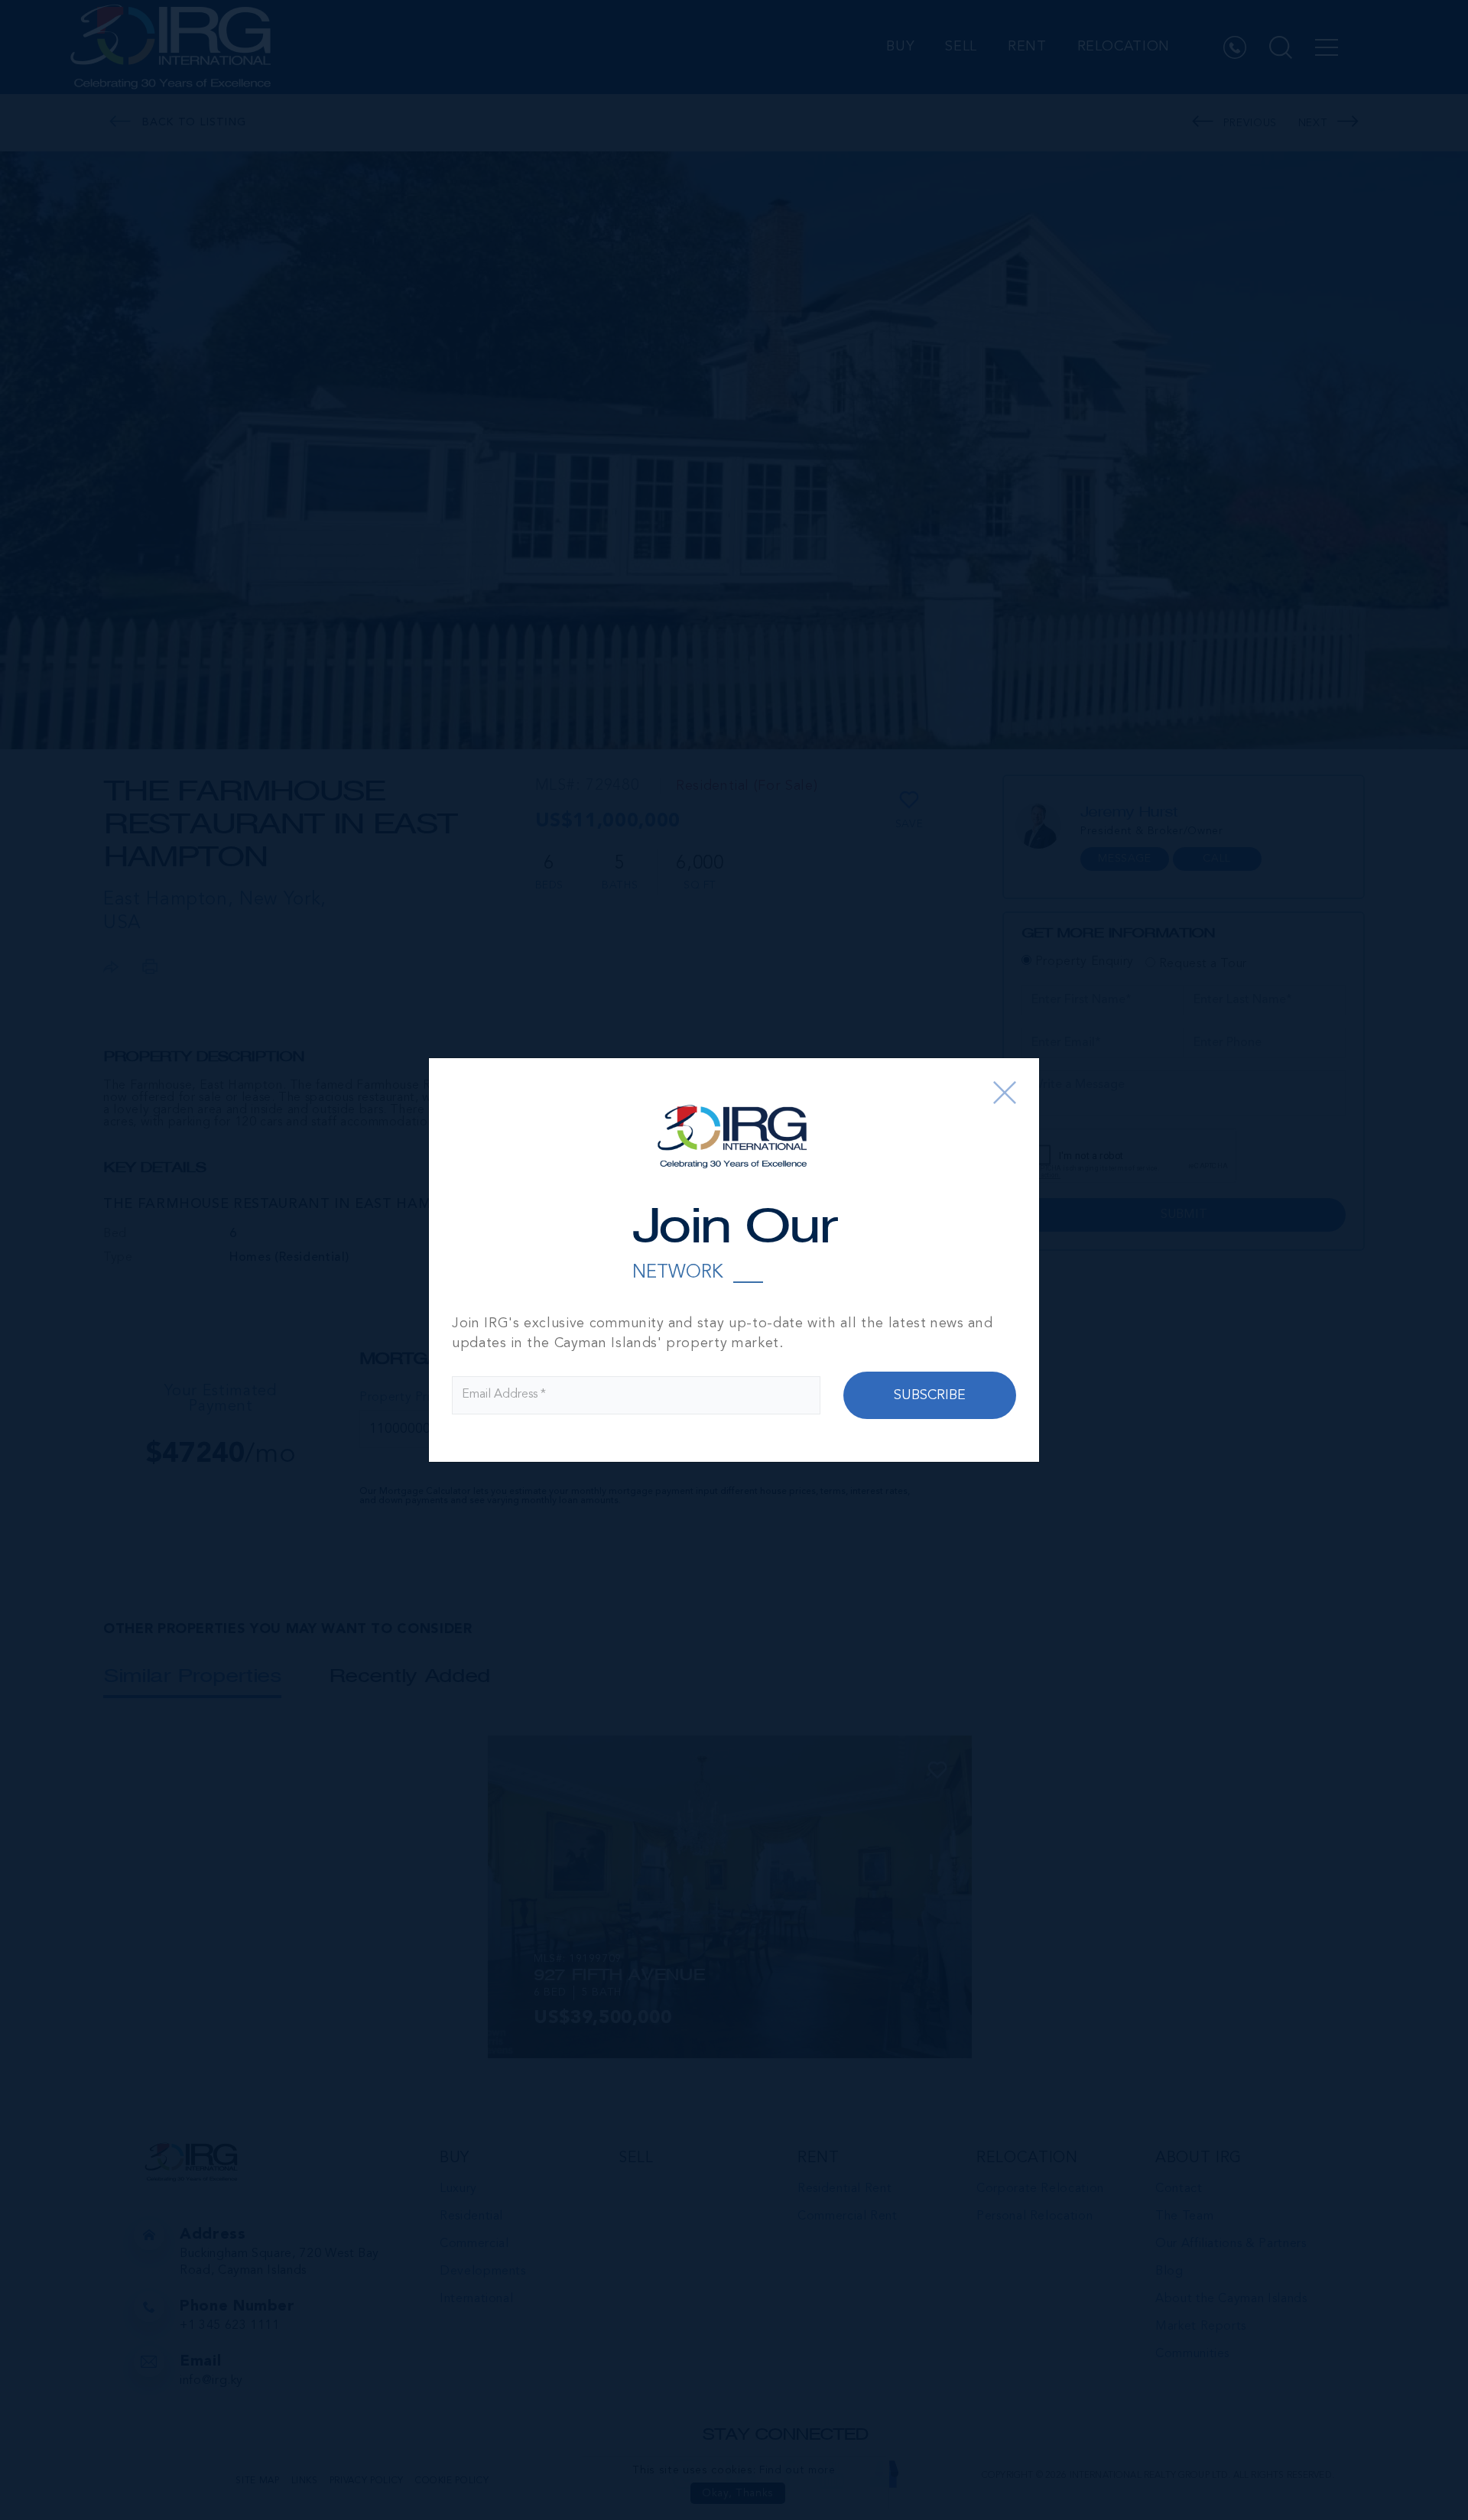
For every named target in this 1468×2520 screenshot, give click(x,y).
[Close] (1005, 1093)
